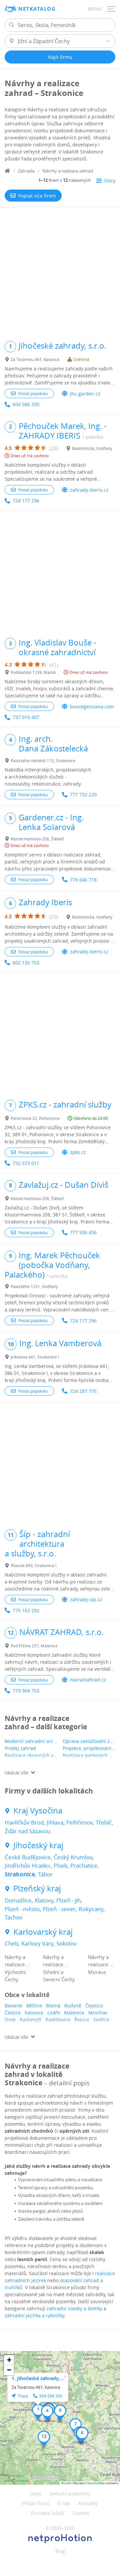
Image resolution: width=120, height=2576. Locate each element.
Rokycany (91, 1909)
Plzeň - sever (59, 1909)
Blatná (53, 2006)
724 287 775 (83, 1391)
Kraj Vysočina (38, 1811)
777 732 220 (83, 794)
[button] (38, 2412)
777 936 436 (83, 1232)
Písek (60, 1865)
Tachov (14, 1917)
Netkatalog (37, 9)
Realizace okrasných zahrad (36, 1755)
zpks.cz (78, 1152)
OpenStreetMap (96, 2483)
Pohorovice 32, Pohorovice (35, 1118)
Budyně (73, 2006)
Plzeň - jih (68, 1900)
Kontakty (88, 2503)
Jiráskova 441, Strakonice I (35, 1357)
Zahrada (26, 171)
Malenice (74, 2013)
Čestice (13, 2013)
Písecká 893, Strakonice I (33, 1565)
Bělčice (34, 2006)
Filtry (110, 181)
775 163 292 (26, 1610)
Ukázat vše (16, 1773)
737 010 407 (26, 717)
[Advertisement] (60, 271)
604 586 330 (26, 404)
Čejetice (94, 2006)
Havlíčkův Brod (24, 1822)
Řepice (82, 2020)
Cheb (11, 1943)
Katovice (34, 2013)
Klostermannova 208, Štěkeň (37, 839)
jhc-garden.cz (85, 394)
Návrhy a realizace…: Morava (101, 1964)
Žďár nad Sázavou (27, 1831)
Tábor (45, 1874)
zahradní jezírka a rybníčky (34, 2315)
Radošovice (58, 2020)
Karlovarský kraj (43, 1932)
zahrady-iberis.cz (89, 490)
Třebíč (104, 1822)
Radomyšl (30, 2020)
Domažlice (18, 1900)
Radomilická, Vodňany (92, 448)
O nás (64, 2503)
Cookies (81, 2513)
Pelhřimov (79, 1822)
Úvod (35, 2494)
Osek (10, 2020)
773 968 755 (26, 1691)
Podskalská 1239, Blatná (33, 672)
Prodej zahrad (20, 1748)
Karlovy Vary (37, 1943)
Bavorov (13, 2006)
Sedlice (101, 2020)
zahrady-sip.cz (86, 1599)
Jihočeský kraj (38, 1845)
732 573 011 (26, 1163)
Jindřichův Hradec (28, 1865)
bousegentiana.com (92, 707)
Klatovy (44, 1900)
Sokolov (66, 1943)
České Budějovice (28, 1857)
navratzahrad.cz (88, 1680)
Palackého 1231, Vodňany (34, 1286)
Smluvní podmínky (70, 2494)
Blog (60, 2551)
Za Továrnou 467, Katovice (35, 359)
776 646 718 (83, 880)
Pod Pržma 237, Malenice (34, 1646)
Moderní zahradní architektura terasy (47, 1741)
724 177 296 (26, 501)
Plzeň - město (22, 1909)
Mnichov (98, 2013)
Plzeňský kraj (37, 1889)
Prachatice (84, 1865)
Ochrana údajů (47, 2513)
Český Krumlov (73, 1857)
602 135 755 (26, 963)
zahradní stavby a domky (74, 2308)
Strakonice (20, 1874)
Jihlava (55, 1822)
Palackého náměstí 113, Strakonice (43, 760)
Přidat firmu (36, 2503)
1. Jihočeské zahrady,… (38, 2378)
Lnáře (54, 2013)
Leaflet (68, 2483)
